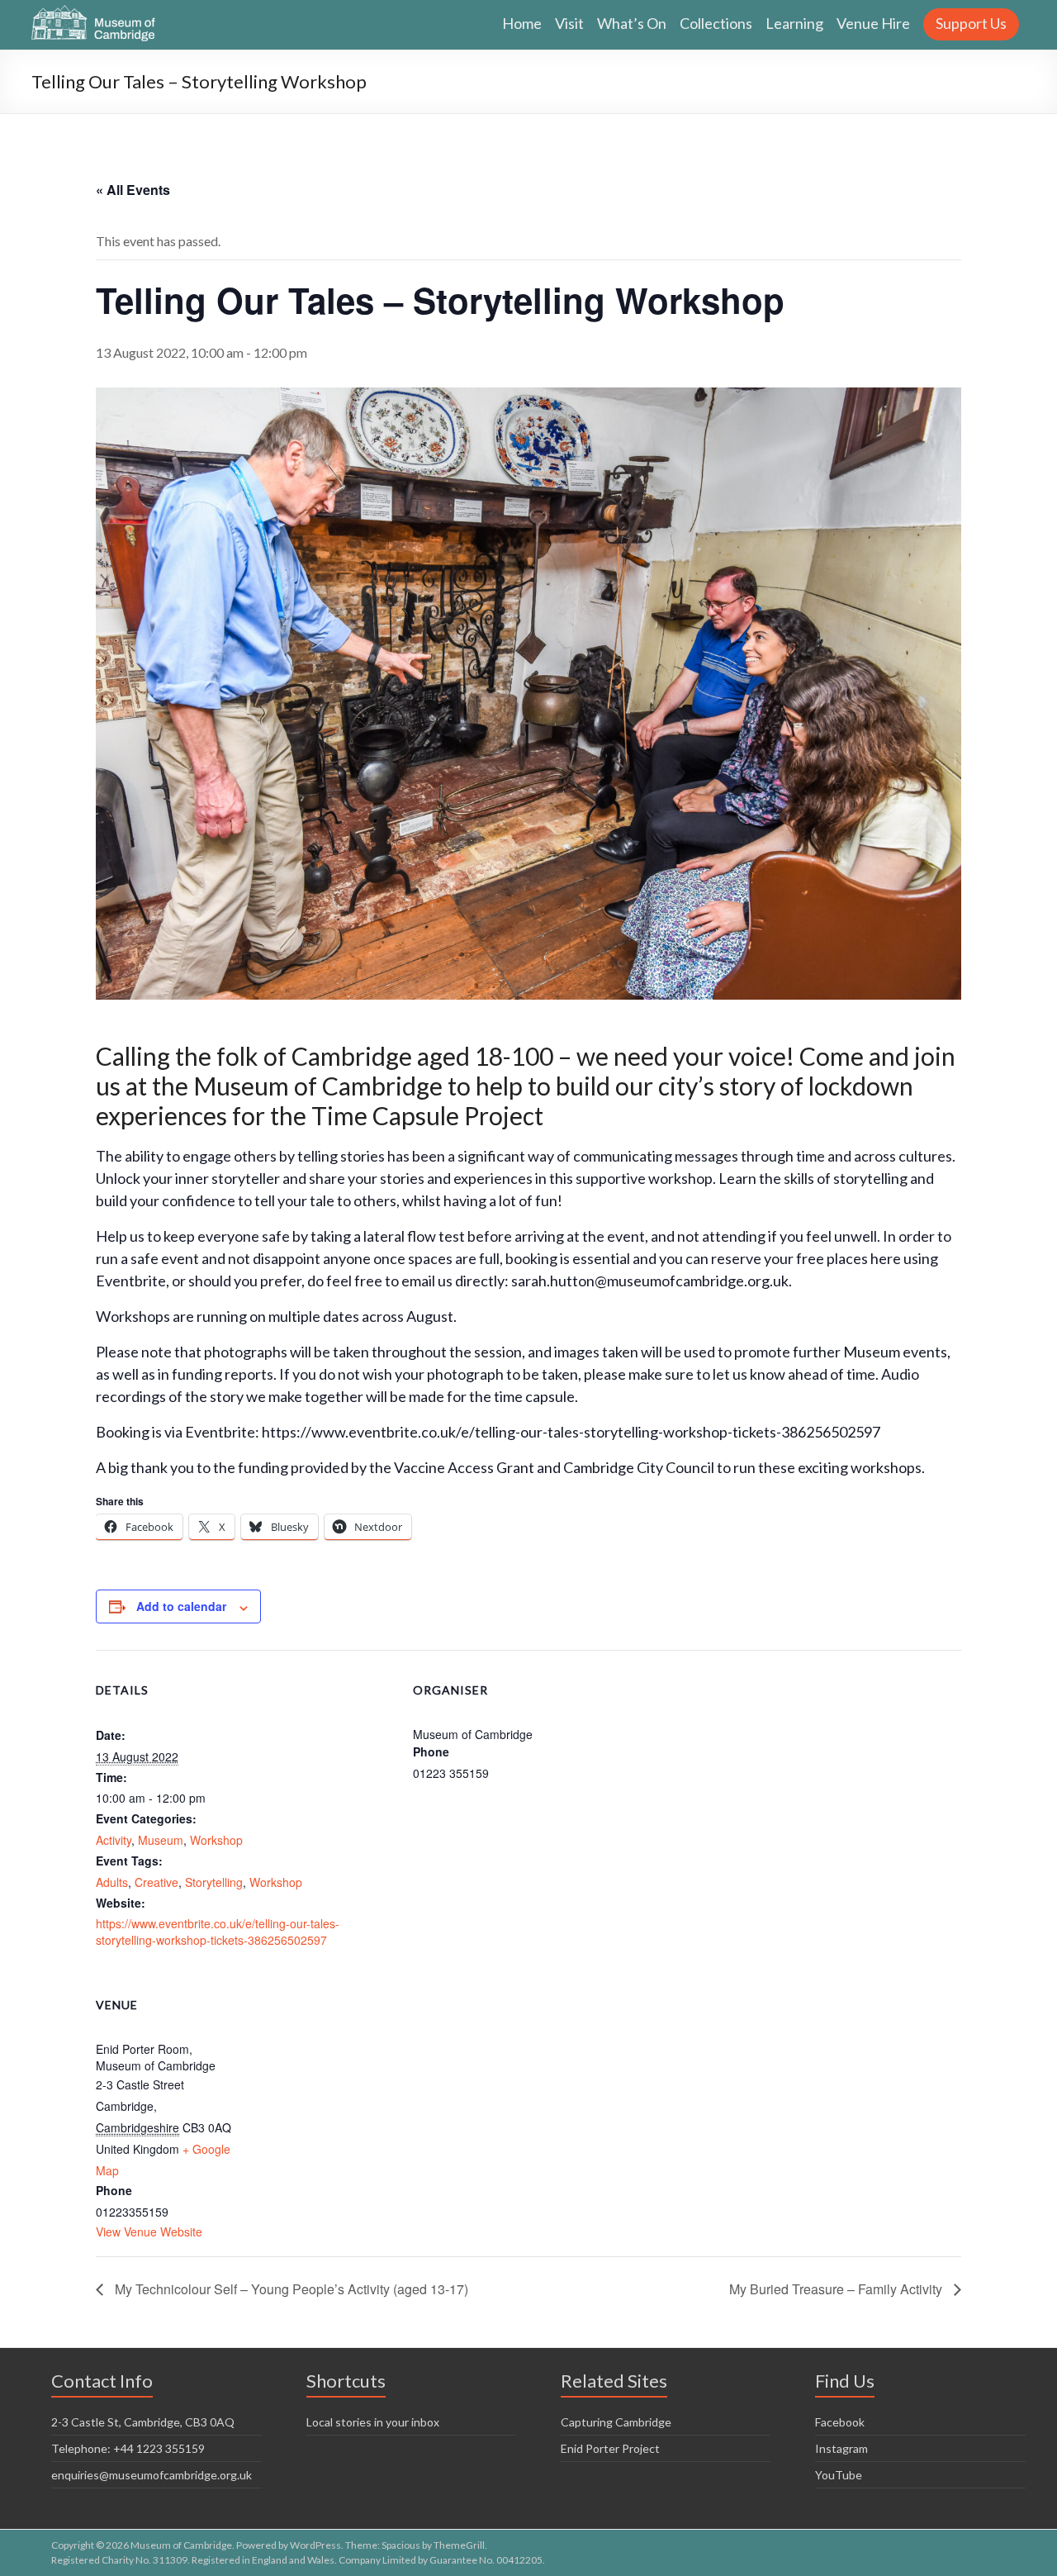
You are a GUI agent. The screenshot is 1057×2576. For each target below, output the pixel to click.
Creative (156, 1882)
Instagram (841, 2448)
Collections (716, 23)
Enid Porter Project (610, 2448)
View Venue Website (149, 2231)
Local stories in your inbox (373, 2422)
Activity (114, 1840)
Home (522, 23)
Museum (161, 1840)
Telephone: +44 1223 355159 (128, 2448)
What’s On (632, 23)
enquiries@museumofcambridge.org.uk (152, 2475)
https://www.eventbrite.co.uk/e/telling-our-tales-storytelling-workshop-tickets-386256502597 (218, 1932)
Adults (112, 1882)
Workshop (216, 1840)
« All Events (133, 190)
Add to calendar (181, 1606)
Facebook (840, 2422)
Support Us (971, 23)
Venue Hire (873, 23)
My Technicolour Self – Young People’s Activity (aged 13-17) (290, 2289)
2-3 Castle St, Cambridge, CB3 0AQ (143, 2422)
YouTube (839, 2475)
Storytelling (214, 1882)
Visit (569, 23)
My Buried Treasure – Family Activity (837, 2289)
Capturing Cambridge (616, 2422)
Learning (794, 23)
